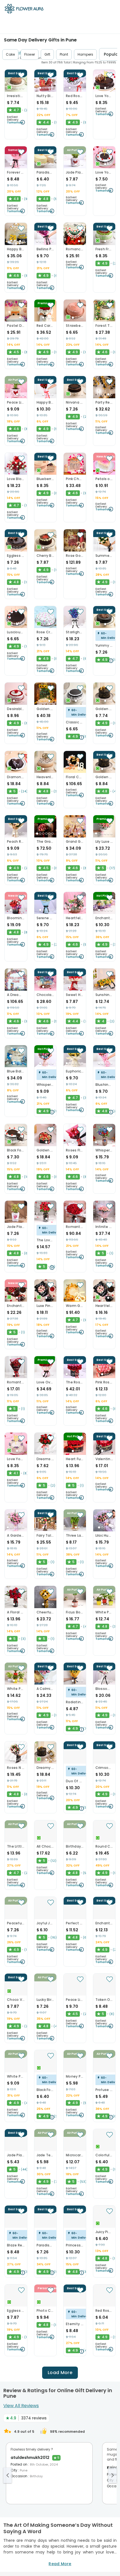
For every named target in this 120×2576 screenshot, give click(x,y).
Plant (64, 54)
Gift (47, 54)
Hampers (85, 54)
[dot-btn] (14, 88)
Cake (10, 54)
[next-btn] (112, 2475)
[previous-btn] (8, 2475)
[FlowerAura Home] (24, 10)
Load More (60, 2373)
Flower (30, 54)
